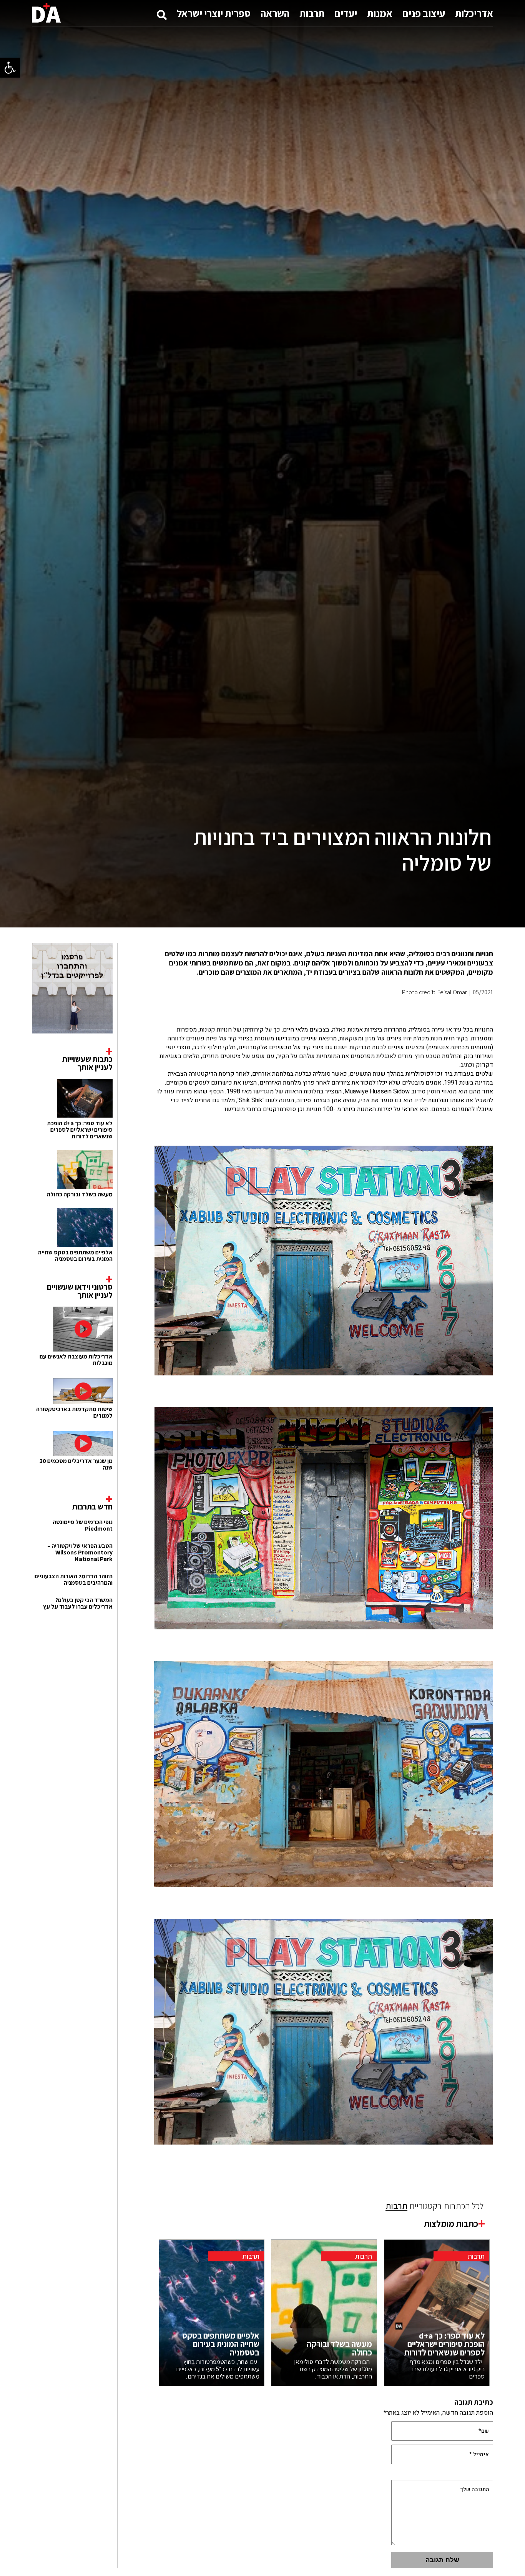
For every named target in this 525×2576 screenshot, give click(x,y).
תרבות (312, 13)
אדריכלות (474, 13)
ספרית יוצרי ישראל (214, 13)
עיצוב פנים (424, 13)
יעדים (346, 13)
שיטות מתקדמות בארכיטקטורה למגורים (74, 1412)
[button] (10, 68)
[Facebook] (332, 1011)
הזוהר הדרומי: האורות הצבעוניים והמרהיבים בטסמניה (74, 1579)
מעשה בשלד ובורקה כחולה (80, 1194)
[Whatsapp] (349, 1011)
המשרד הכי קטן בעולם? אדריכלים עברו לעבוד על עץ (78, 1603)
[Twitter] (298, 1011)
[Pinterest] (366, 1011)
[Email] (281, 1011)
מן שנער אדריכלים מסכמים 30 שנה (76, 1464)
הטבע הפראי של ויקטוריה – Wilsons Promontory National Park (80, 1552)
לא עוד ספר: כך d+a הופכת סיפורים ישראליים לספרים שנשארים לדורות (80, 1130)
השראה (275, 13)
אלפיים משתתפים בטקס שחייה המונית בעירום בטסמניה (75, 1256)
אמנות (380, 13)
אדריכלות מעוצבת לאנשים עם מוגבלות (76, 1360)
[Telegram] (315, 1011)
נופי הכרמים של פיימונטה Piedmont (83, 1525)
